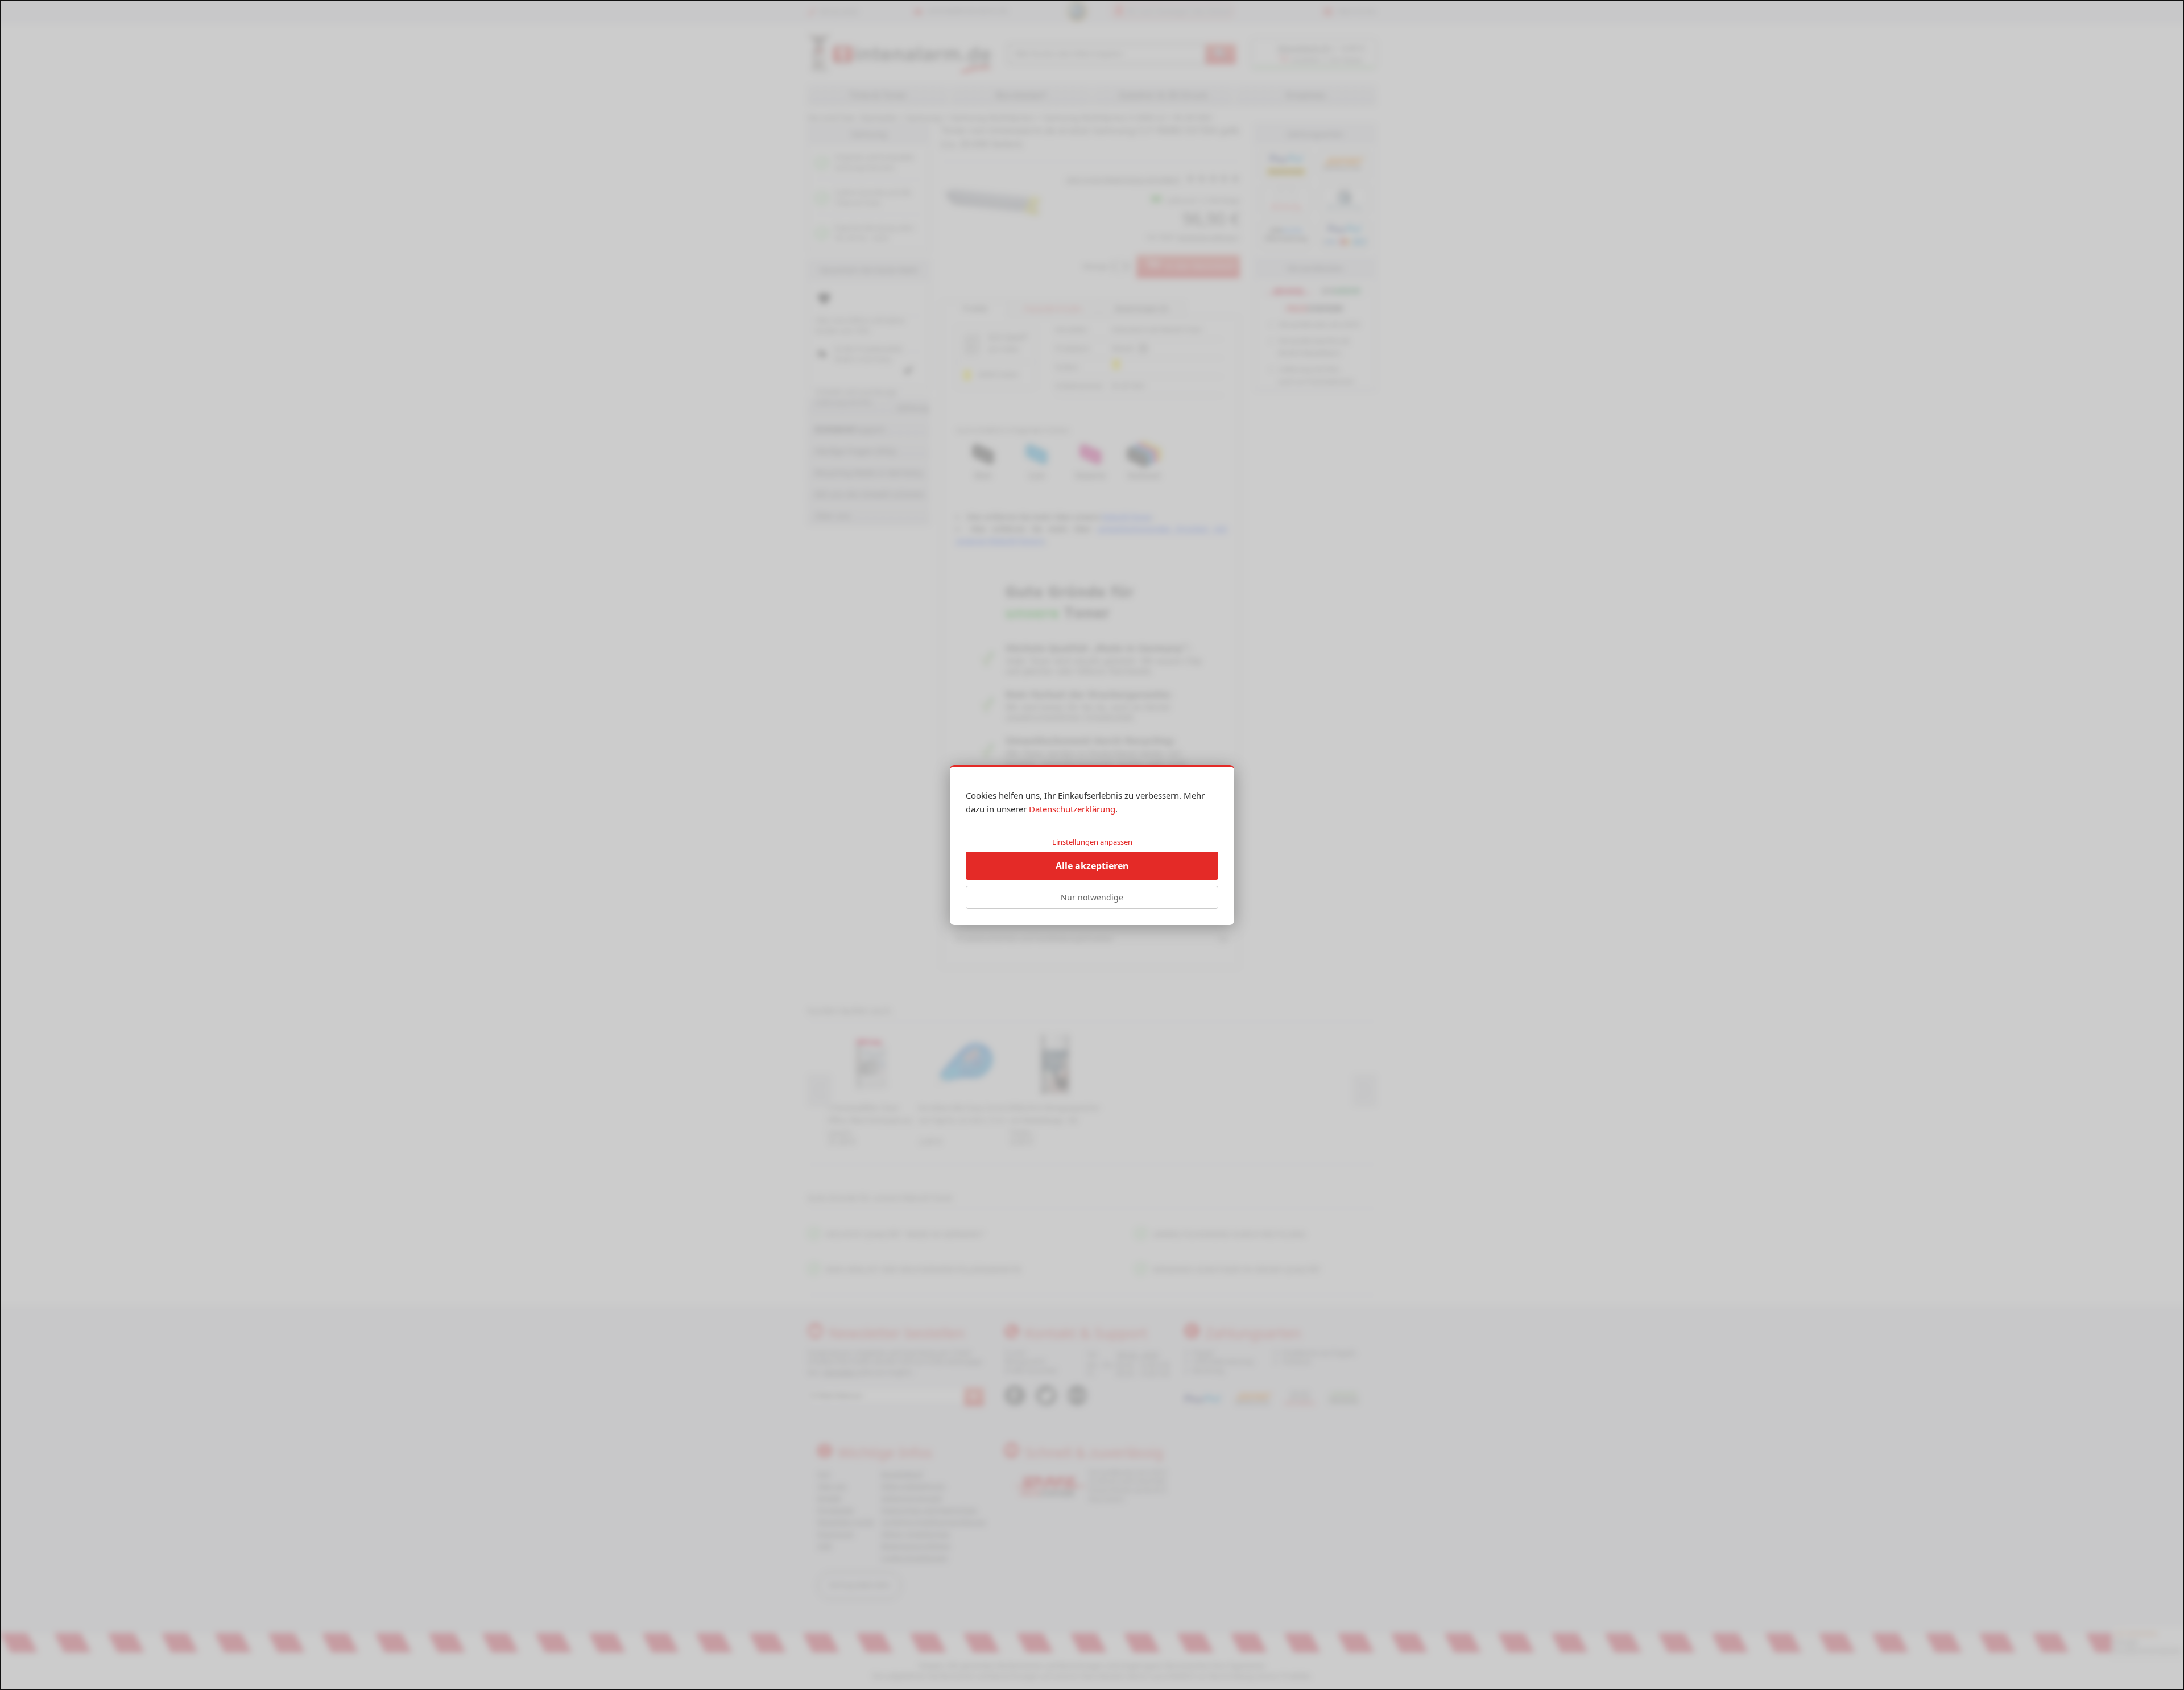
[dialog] (1092, 845)
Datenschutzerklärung (1072, 809)
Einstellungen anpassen (1092, 842)
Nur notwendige (1092, 897)
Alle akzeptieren (1092, 866)
